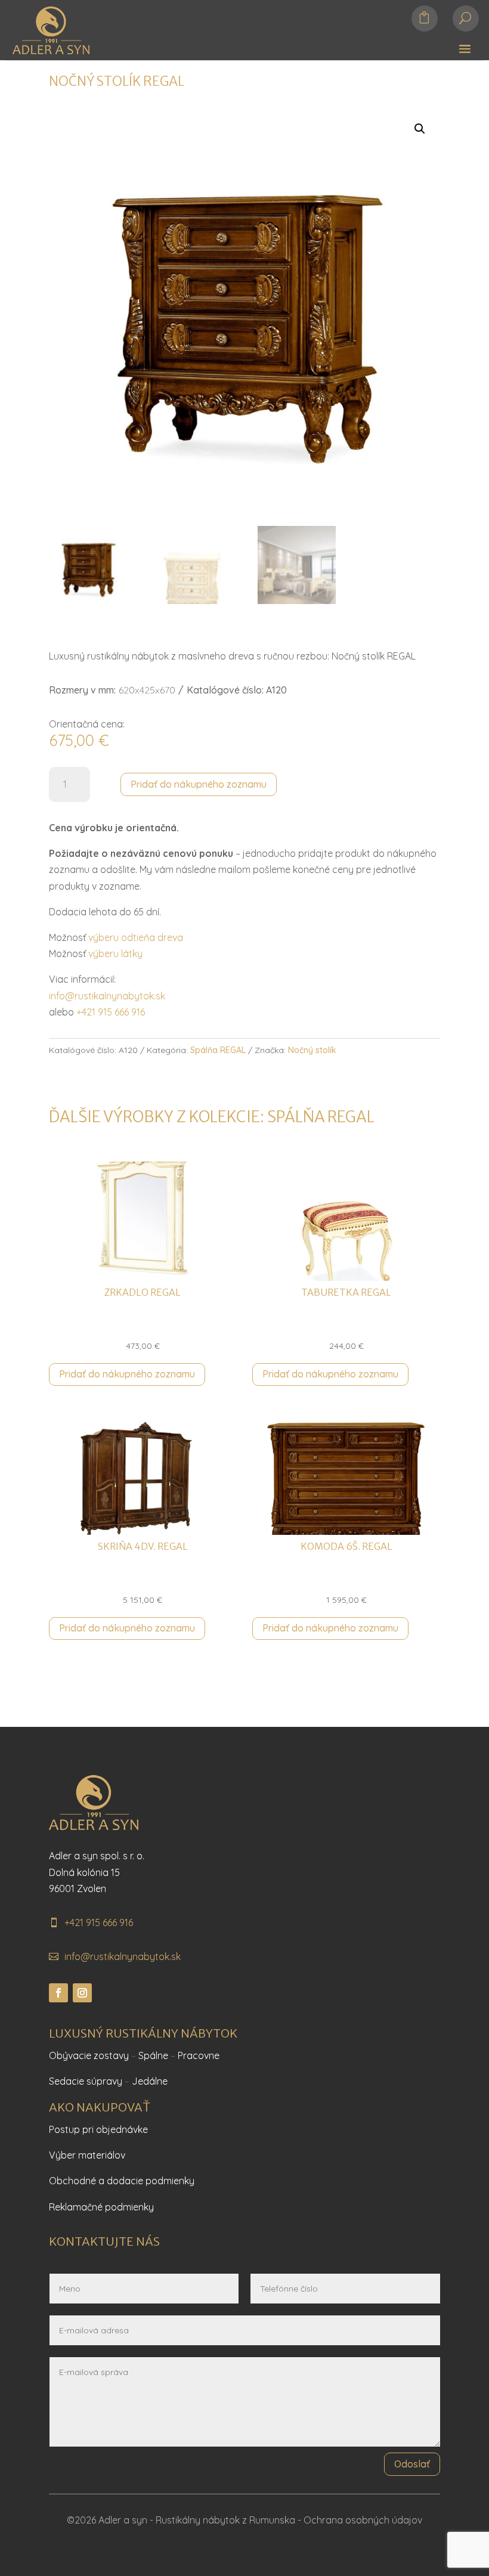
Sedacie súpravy (86, 2081)
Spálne (153, 2055)
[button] (420, 129)
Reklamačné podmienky (101, 2207)
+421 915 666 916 (111, 1012)
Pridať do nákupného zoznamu (199, 784)
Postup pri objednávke (98, 2129)
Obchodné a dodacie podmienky (122, 2181)
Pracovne (199, 2055)
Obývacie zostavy (89, 2055)
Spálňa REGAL (218, 1050)
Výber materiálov (87, 2155)
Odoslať (412, 2464)
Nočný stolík (312, 1050)
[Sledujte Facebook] (58, 1993)
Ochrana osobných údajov (363, 2520)
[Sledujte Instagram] (82, 1993)
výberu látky (115, 953)
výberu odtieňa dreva (136, 937)
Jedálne (150, 2081)
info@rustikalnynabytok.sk (107, 996)
